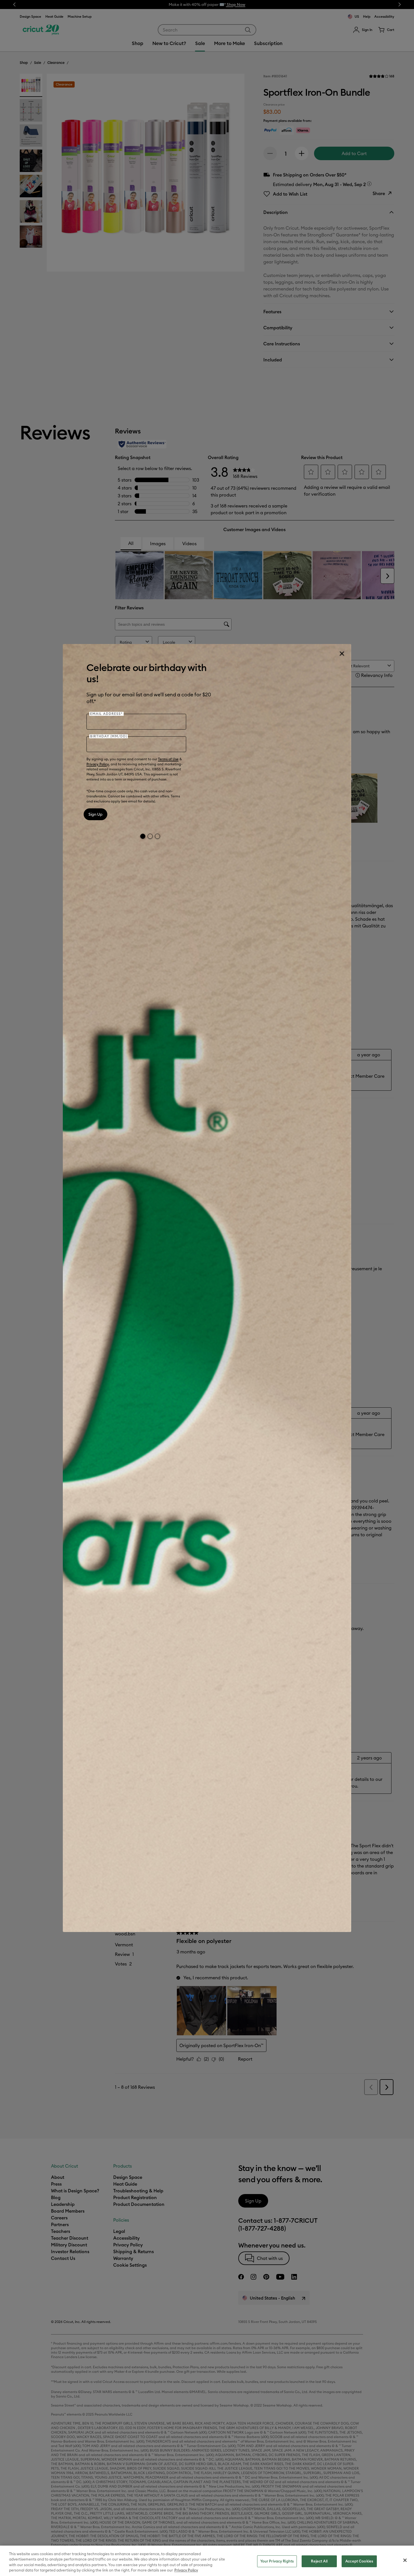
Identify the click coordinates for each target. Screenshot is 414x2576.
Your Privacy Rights (277, 2561)
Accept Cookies (359, 2561)
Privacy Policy (98, 764)
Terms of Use (168, 759)
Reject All (319, 2561)
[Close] (342, 654)
